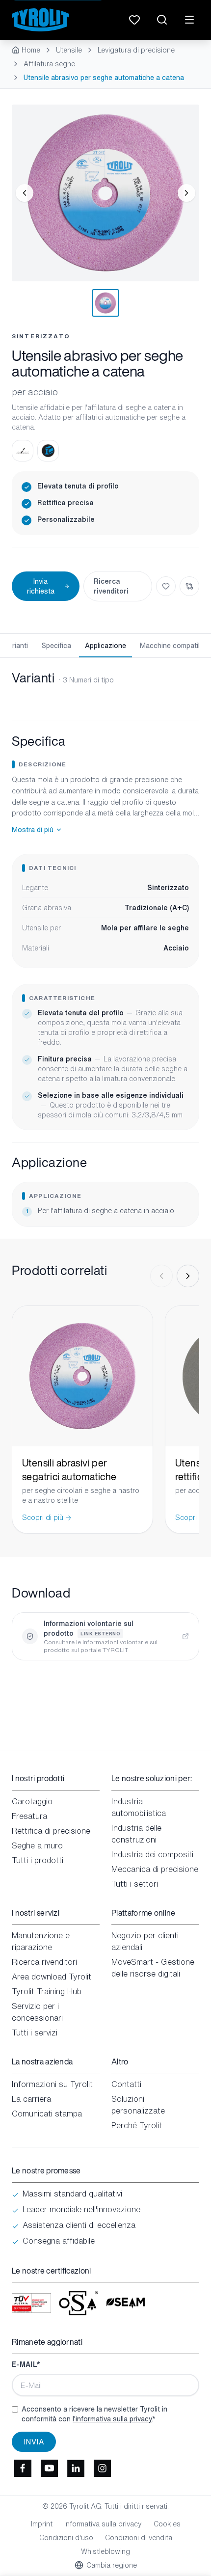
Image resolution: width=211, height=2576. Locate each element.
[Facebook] (23, 2468)
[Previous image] (25, 193)
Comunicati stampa (47, 2114)
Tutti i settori (135, 1884)
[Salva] (166, 586)
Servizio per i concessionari (37, 2012)
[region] (105, 193)
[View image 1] (105, 193)
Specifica (56, 645)
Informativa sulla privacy (103, 2524)
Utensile (69, 50)
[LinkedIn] (76, 2468)
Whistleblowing (105, 2551)
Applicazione (105, 645)
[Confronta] (189, 586)
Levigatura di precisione (136, 50)
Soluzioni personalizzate (138, 2105)
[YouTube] (49, 2468)
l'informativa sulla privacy (112, 2419)
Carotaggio (32, 1801)
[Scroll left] (161, 1276)
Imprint (42, 2524)
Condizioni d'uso (66, 2538)
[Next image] (186, 193)
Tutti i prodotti (38, 1860)
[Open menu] (189, 20)
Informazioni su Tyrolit (52, 2084)
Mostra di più (33, 830)
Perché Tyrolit (137, 2125)
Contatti (126, 2084)
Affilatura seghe (49, 64)
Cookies (167, 2524)
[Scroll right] (188, 1276)
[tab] (105, 303)
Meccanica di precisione (155, 1869)
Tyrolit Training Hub (47, 1991)
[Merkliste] (134, 20)
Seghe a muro (37, 1845)
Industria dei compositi (152, 1854)
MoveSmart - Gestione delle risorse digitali (153, 1968)
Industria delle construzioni (136, 1834)
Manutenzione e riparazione (41, 1941)
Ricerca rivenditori (111, 586)
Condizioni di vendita (139, 2538)
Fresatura (29, 1816)
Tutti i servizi (35, 2033)
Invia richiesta (41, 586)
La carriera (31, 2099)
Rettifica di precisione (51, 1831)
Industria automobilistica (139, 1807)
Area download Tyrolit (52, 1977)
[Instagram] (102, 2468)
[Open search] (162, 20)
